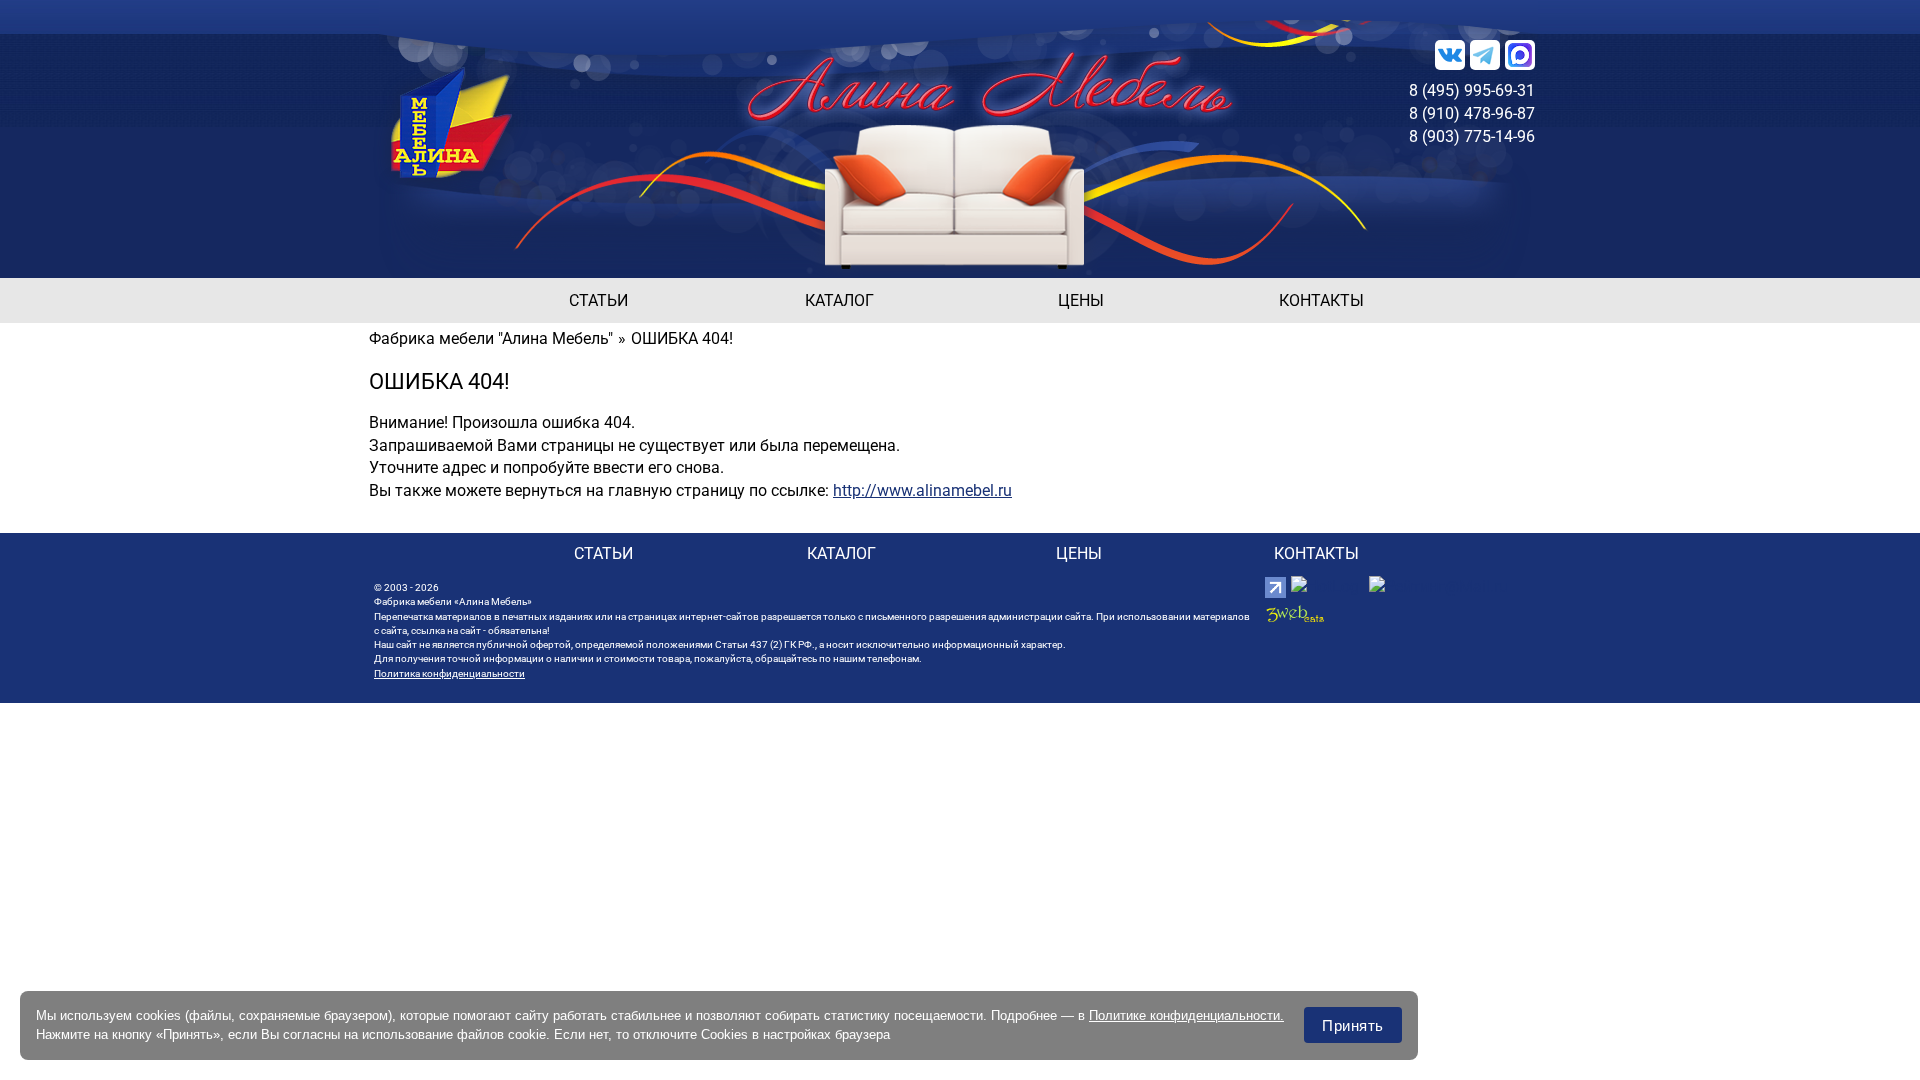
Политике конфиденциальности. (1186, 1015)
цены (1081, 300)
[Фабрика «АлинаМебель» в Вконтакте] (1450, 53)
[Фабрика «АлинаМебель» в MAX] (1520, 53)
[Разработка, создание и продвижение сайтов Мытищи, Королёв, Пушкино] (1295, 614)
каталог (839, 300)
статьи (598, 300)
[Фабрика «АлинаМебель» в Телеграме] (1485, 53)
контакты (1321, 300)
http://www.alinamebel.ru (922, 490)
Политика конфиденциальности (449, 673)
